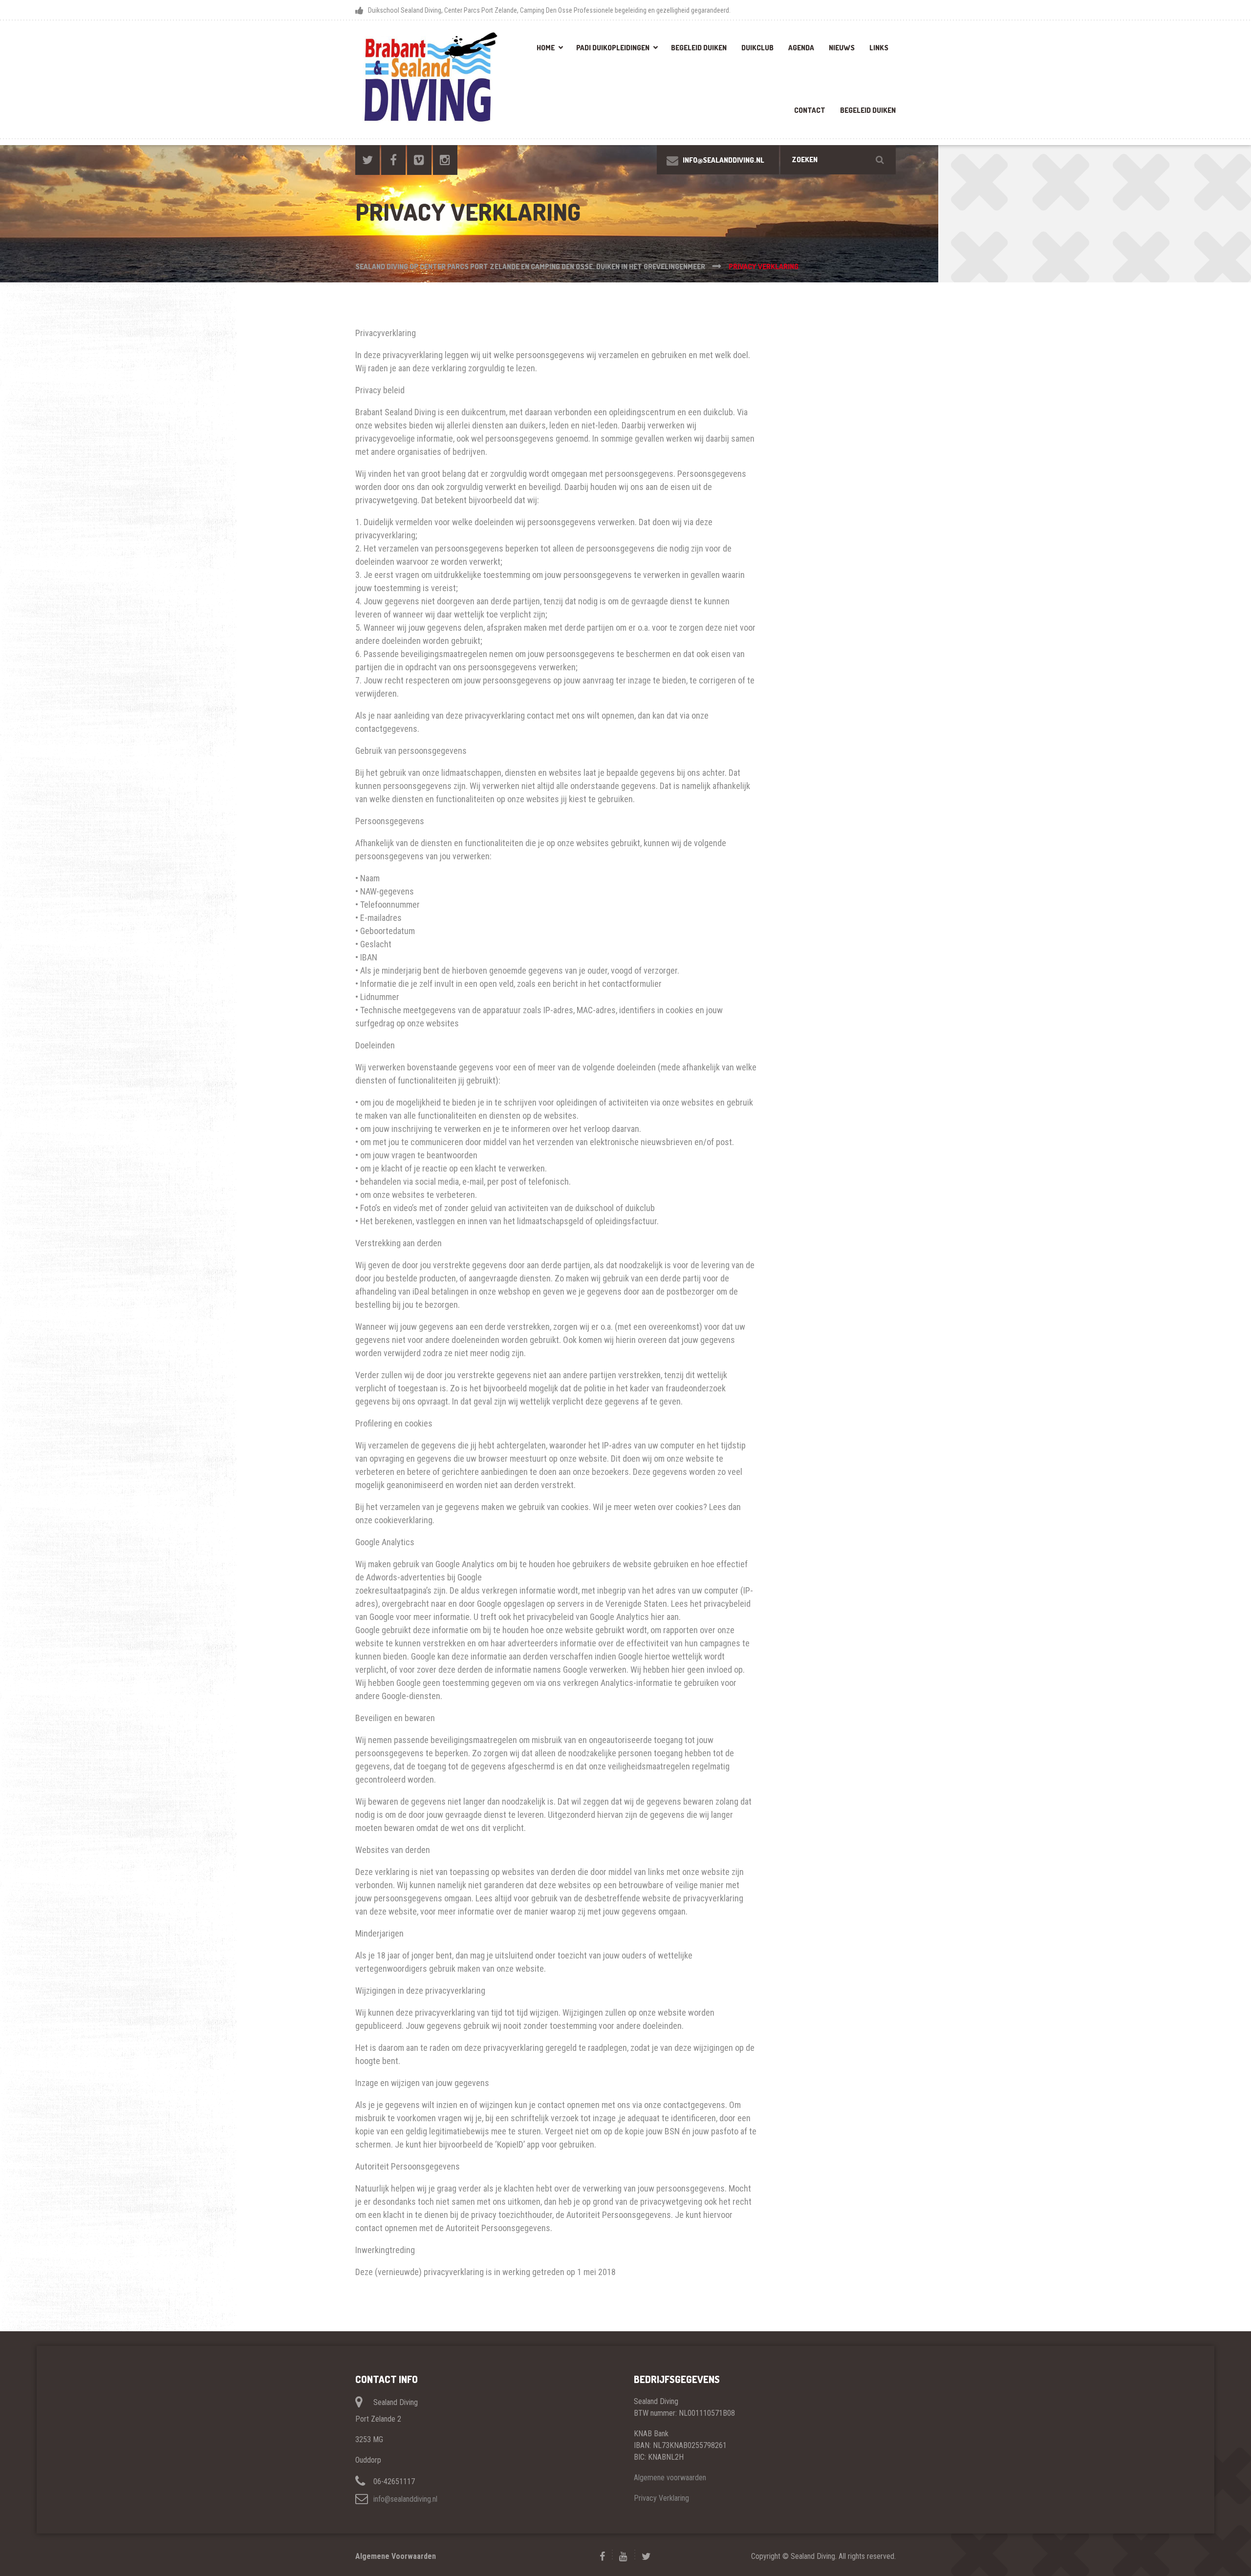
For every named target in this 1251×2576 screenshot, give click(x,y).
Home (546, 48)
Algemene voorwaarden (670, 2478)
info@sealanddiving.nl (405, 2499)
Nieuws (842, 48)
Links (879, 48)
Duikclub (757, 48)
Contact (810, 110)
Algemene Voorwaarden (396, 2556)
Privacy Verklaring (661, 2498)
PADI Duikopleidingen (613, 48)
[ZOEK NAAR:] (838, 160)
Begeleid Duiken (699, 48)
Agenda (801, 48)
